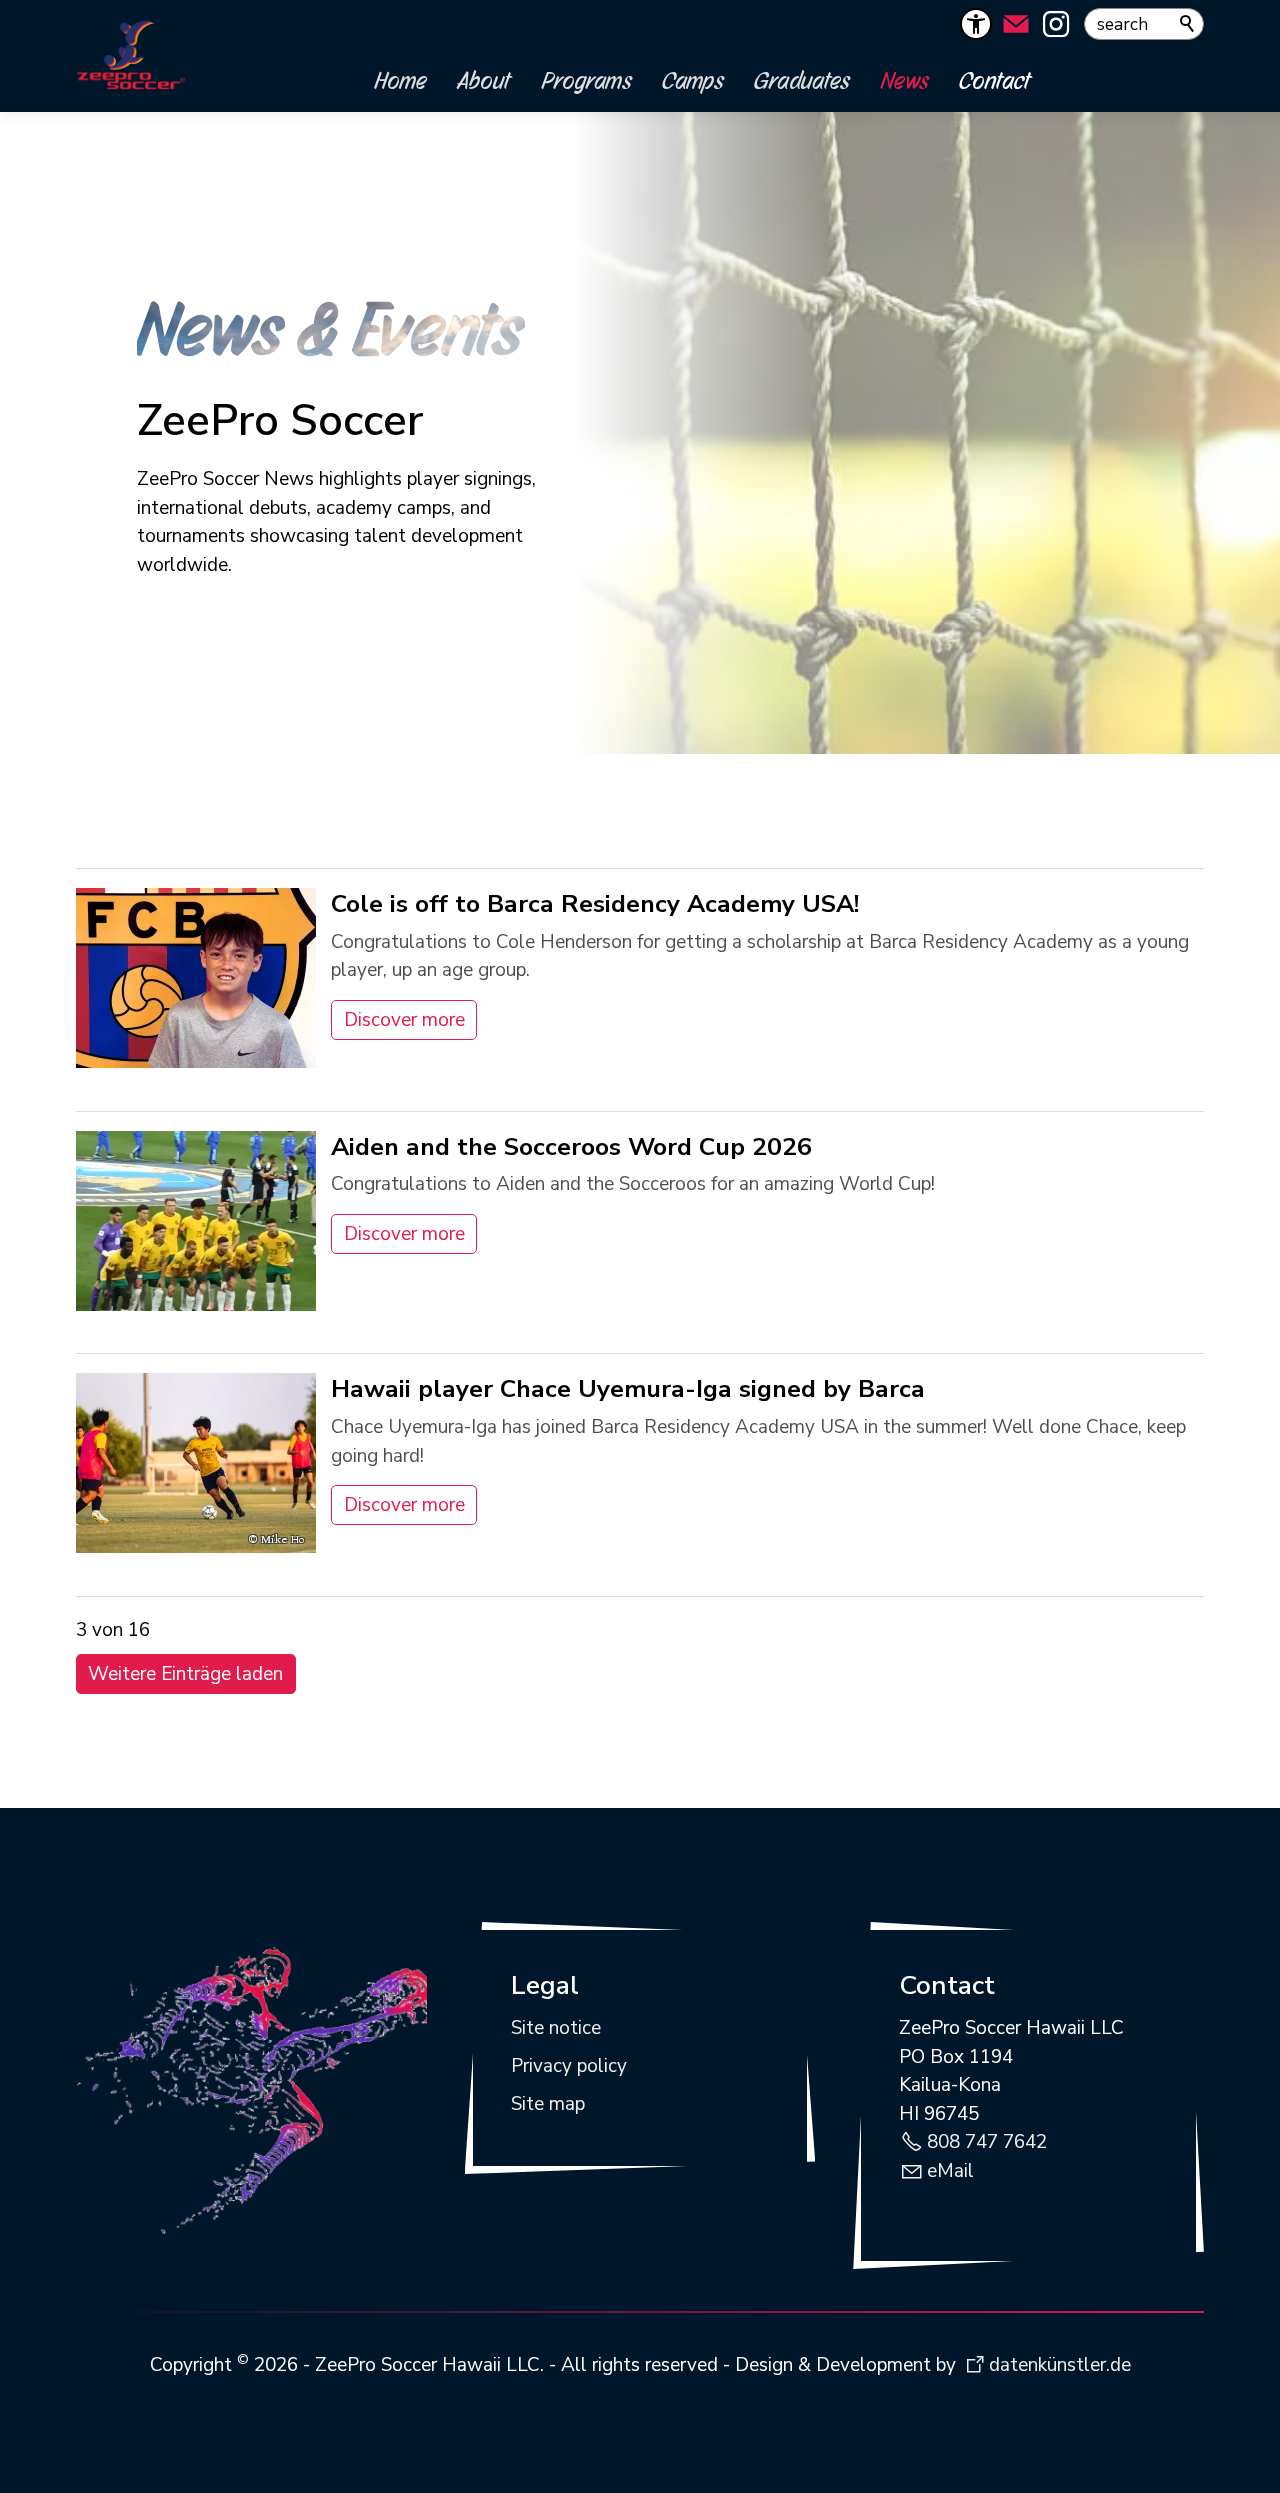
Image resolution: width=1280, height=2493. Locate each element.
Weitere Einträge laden (185, 1674)
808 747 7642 (987, 2142)
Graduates (802, 80)
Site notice (556, 2028)
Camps (693, 80)
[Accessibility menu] (976, 24)
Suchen (1188, 24)
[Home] (131, 56)
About (484, 80)
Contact (995, 80)
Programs (587, 80)
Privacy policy (569, 2066)
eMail (950, 2171)
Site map (548, 2104)
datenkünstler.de (1060, 2365)
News (905, 80)
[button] (1016, 24)
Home (401, 80)
